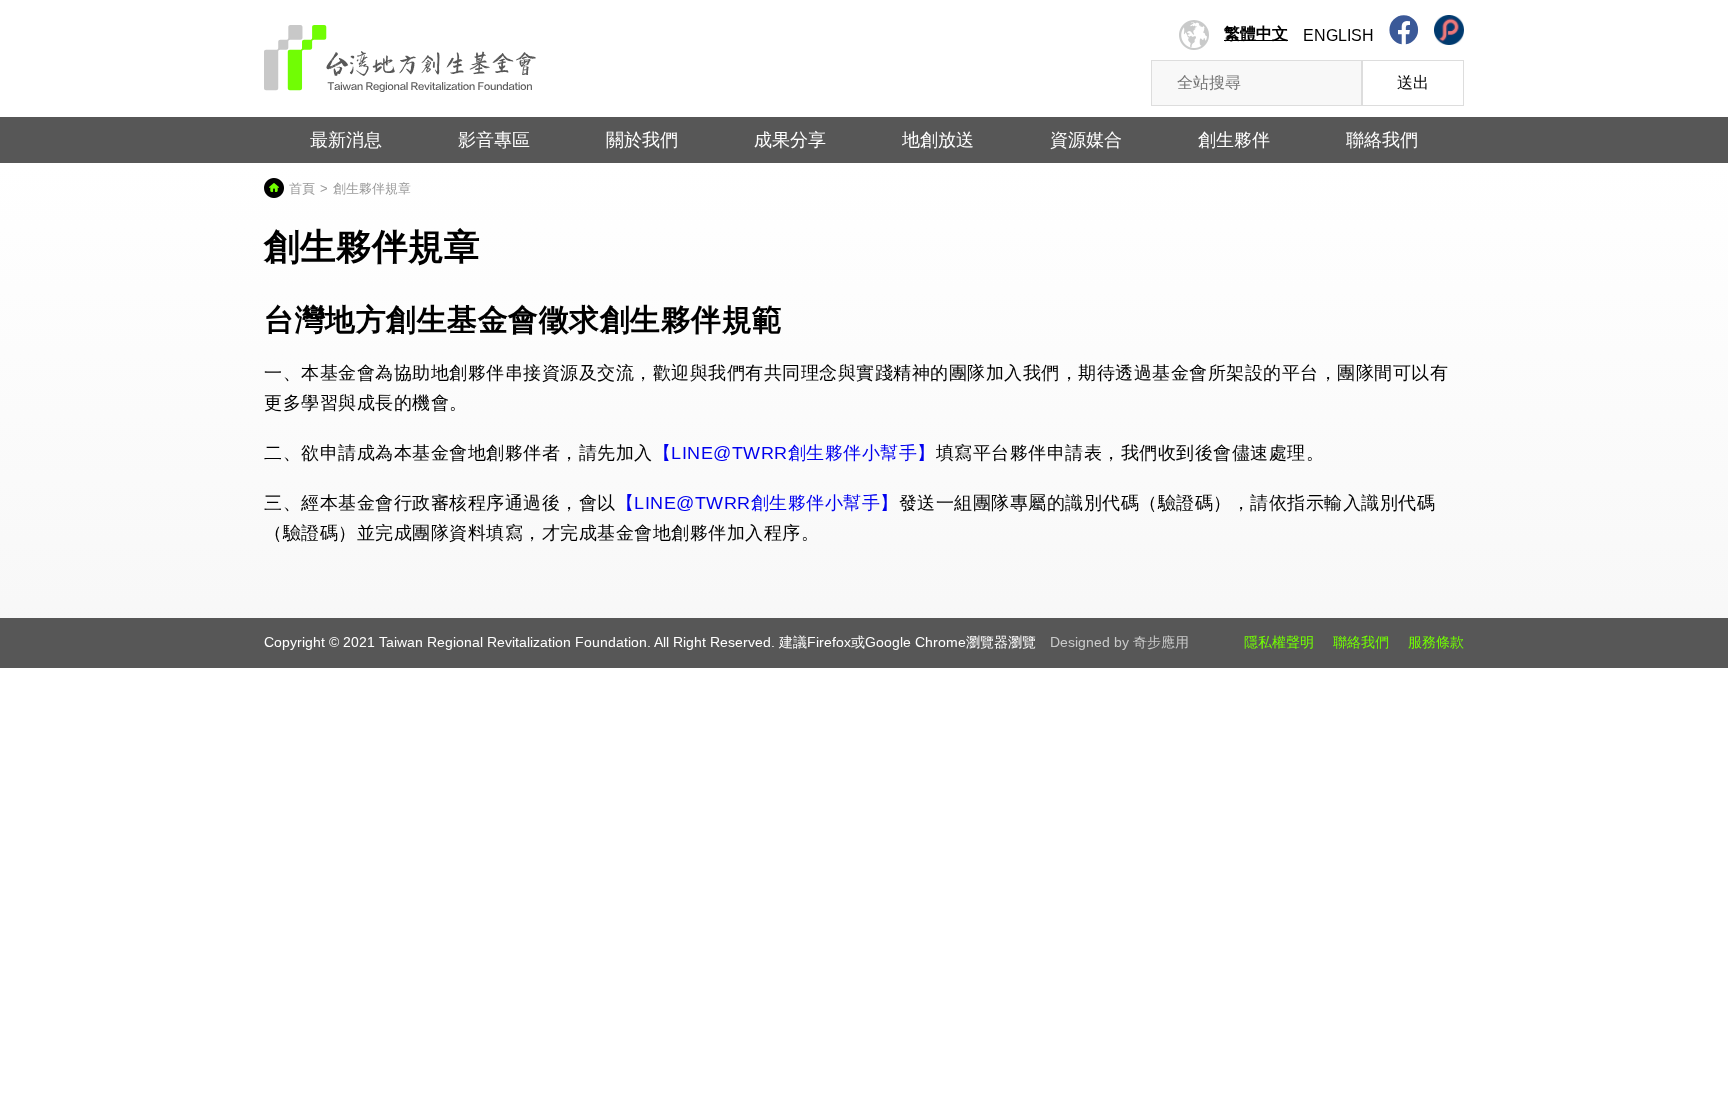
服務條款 (1436, 642)
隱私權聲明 (1279, 642)
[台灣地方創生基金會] (400, 51)
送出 (1413, 82)
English (1338, 35)
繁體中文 (1256, 33)
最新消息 (346, 140)
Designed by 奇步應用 (1119, 642)
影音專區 (494, 140)
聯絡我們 (1361, 642)
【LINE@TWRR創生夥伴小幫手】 (794, 453)
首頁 (302, 188)
